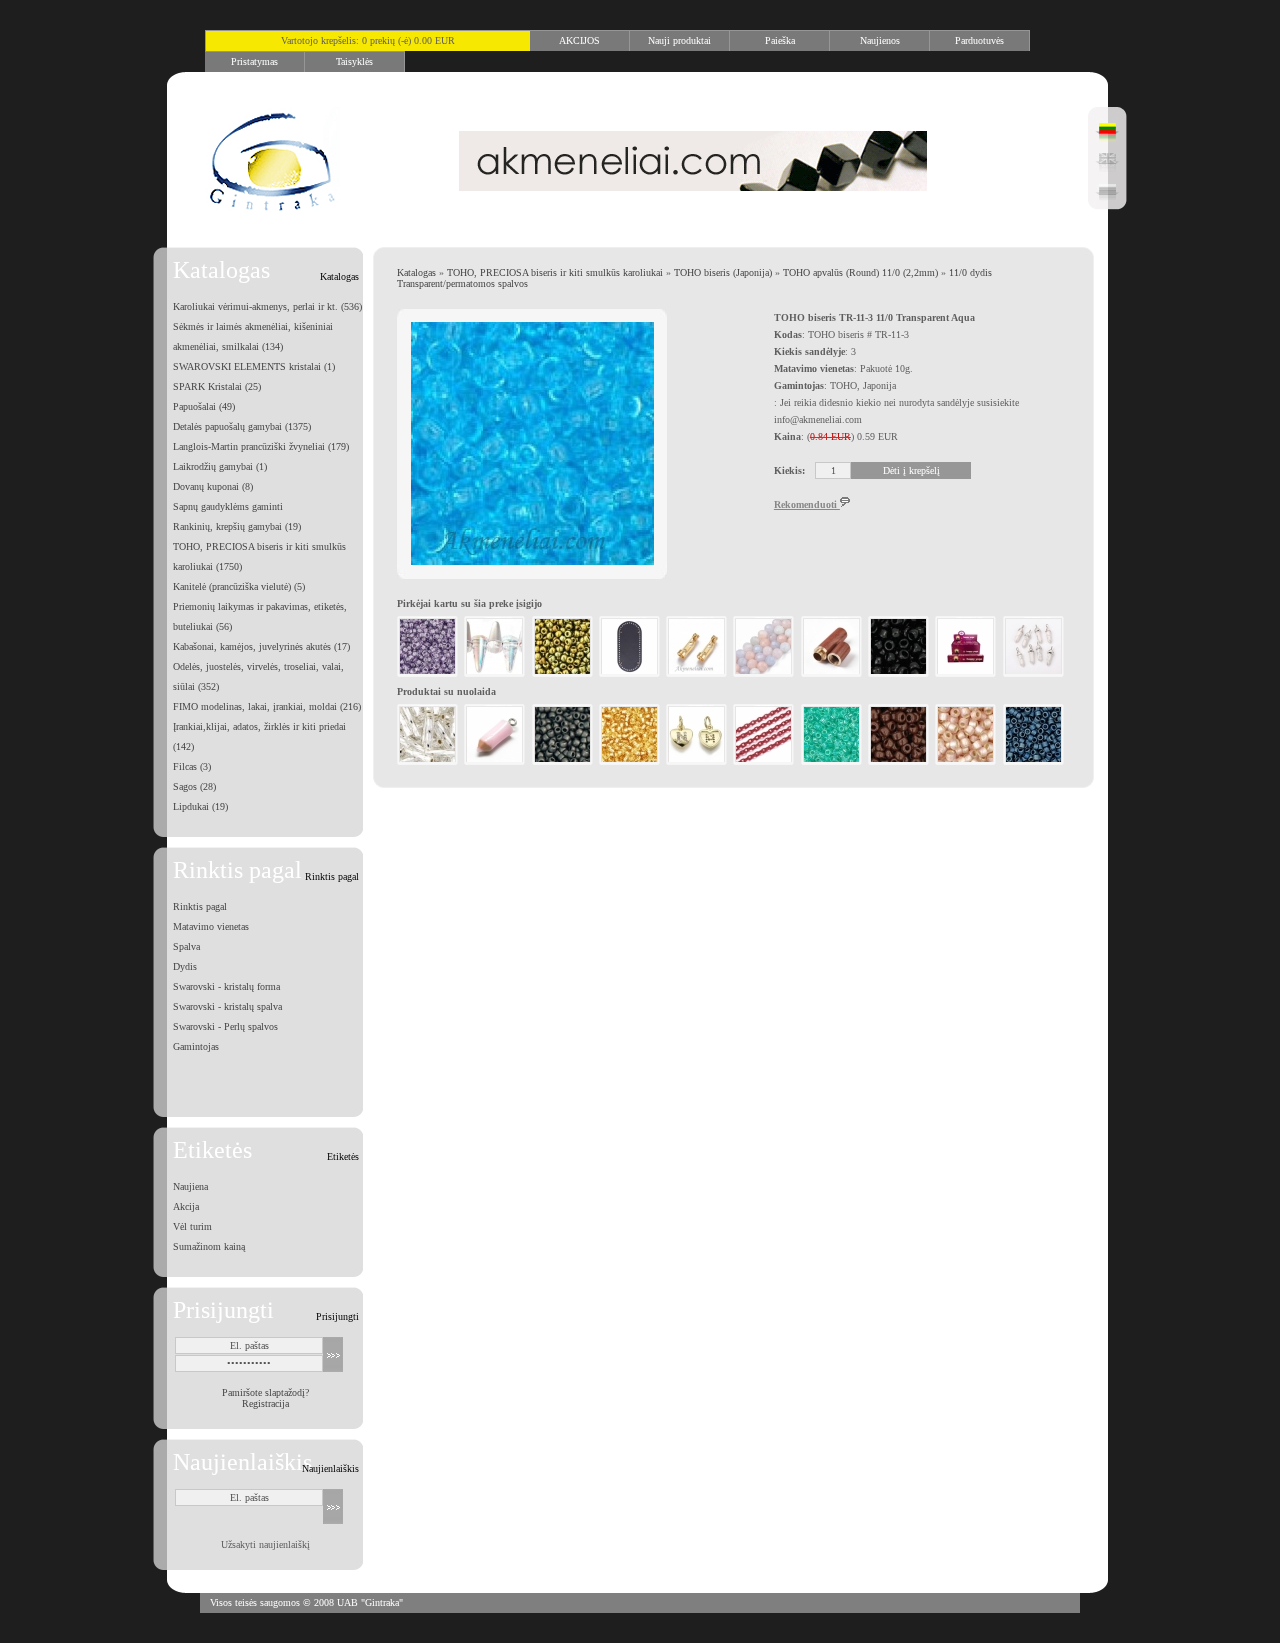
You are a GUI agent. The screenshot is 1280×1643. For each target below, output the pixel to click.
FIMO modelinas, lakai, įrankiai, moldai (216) (267, 706)
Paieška (780, 40)
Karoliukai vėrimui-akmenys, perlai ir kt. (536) (267, 306)
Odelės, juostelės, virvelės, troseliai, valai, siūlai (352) (258, 676)
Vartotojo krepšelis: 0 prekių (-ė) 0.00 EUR (368, 40)
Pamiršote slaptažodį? (265, 1392)
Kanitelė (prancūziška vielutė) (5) (239, 586)
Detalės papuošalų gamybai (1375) (242, 426)
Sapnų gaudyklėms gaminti (228, 506)
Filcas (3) (192, 766)
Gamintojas (196, 1046)
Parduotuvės (979, 40)
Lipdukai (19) (200, 806)
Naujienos (880, 40)
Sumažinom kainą (209, 1246)
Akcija (186, 1206)
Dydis (185, 966)
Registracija (265, 1403)
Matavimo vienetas (211, 926)
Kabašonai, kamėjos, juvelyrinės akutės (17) (261, 646)
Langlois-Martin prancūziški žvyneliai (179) (261, 446)
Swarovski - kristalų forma (226, 986)
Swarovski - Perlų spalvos (225, 1026)
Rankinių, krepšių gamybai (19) (237, 526)
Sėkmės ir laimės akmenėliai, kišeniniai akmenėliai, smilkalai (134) (253, 336)
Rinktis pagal (200, 906)
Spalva (186, 946)
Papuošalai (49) (204, 406)
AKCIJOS (579, 40)
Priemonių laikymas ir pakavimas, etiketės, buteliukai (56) (260, 616)
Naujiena (190, 1186)
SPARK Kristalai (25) (217, 386)
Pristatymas (254, 61)
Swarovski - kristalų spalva (227, 1006)
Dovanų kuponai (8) (213, 486)
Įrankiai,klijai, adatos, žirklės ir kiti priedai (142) (259, 736)
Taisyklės (354, 61)
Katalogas (416, 272)
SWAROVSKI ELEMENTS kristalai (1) (254, 366)
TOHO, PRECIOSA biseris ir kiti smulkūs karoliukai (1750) (259, 556)
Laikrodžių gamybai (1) (220, 466)
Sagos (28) (194, 786)
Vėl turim (192, 1226)
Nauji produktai (679, 40)
